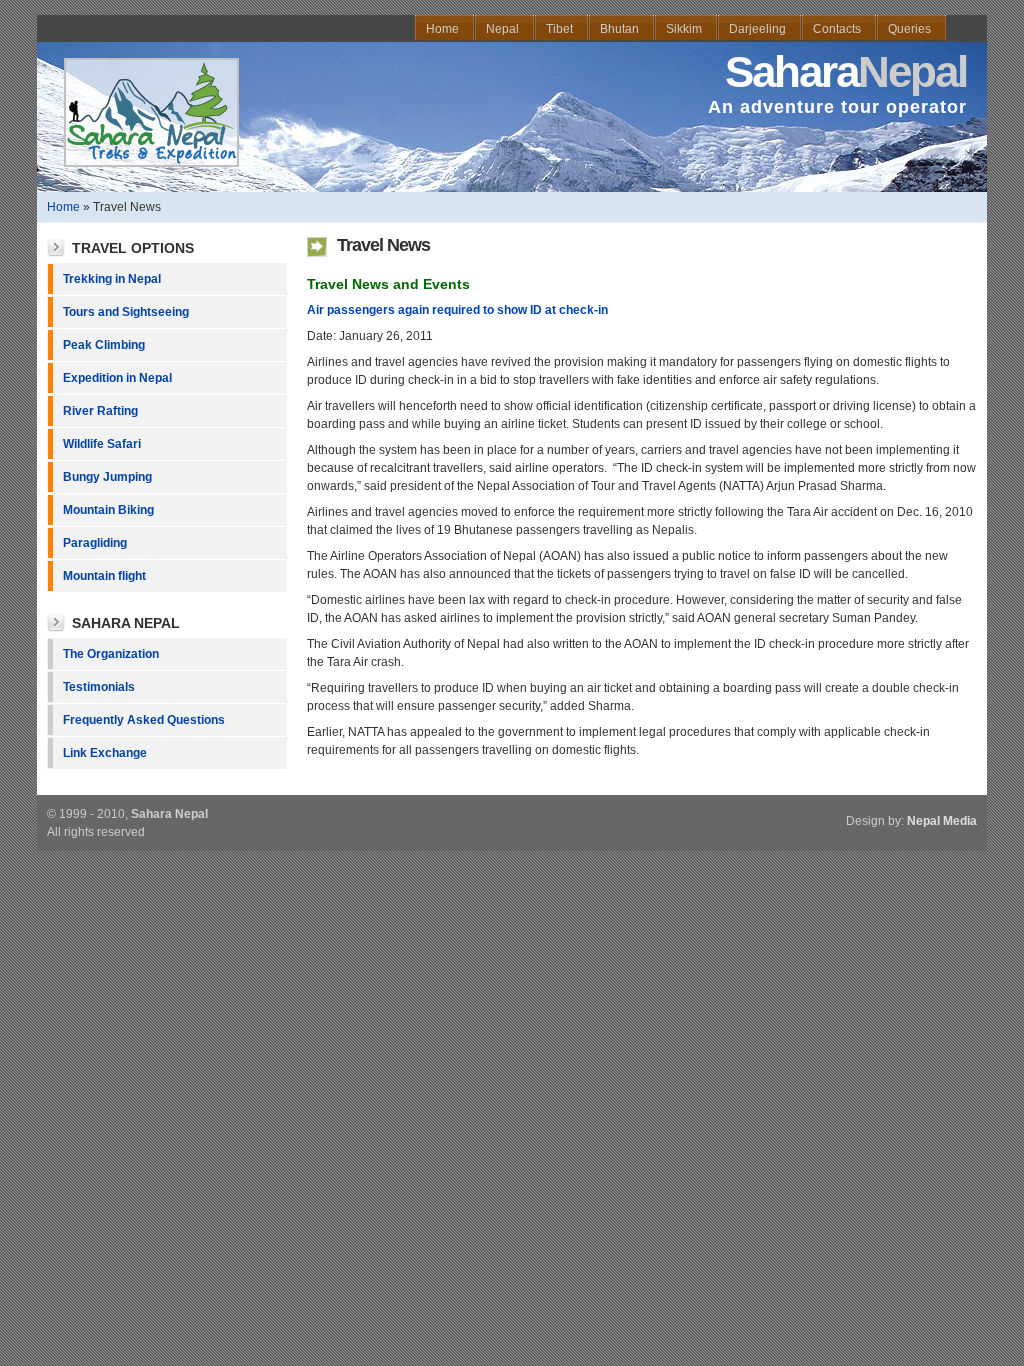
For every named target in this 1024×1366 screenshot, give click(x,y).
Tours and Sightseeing (126, 312)
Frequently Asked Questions (144, 720)
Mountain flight (104, 576)
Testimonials (99, 687)
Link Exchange (105, 753)
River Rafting (100, 411)
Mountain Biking (108, 510)
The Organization (111, 654)
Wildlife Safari (102, 444)
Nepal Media (942, 821)
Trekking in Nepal (112, 279)
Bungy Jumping (107, 477)
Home (63, 207)
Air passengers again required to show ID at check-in (457, 310)
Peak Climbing (104, 345)
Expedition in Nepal (117, 378)
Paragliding (95, 543)
